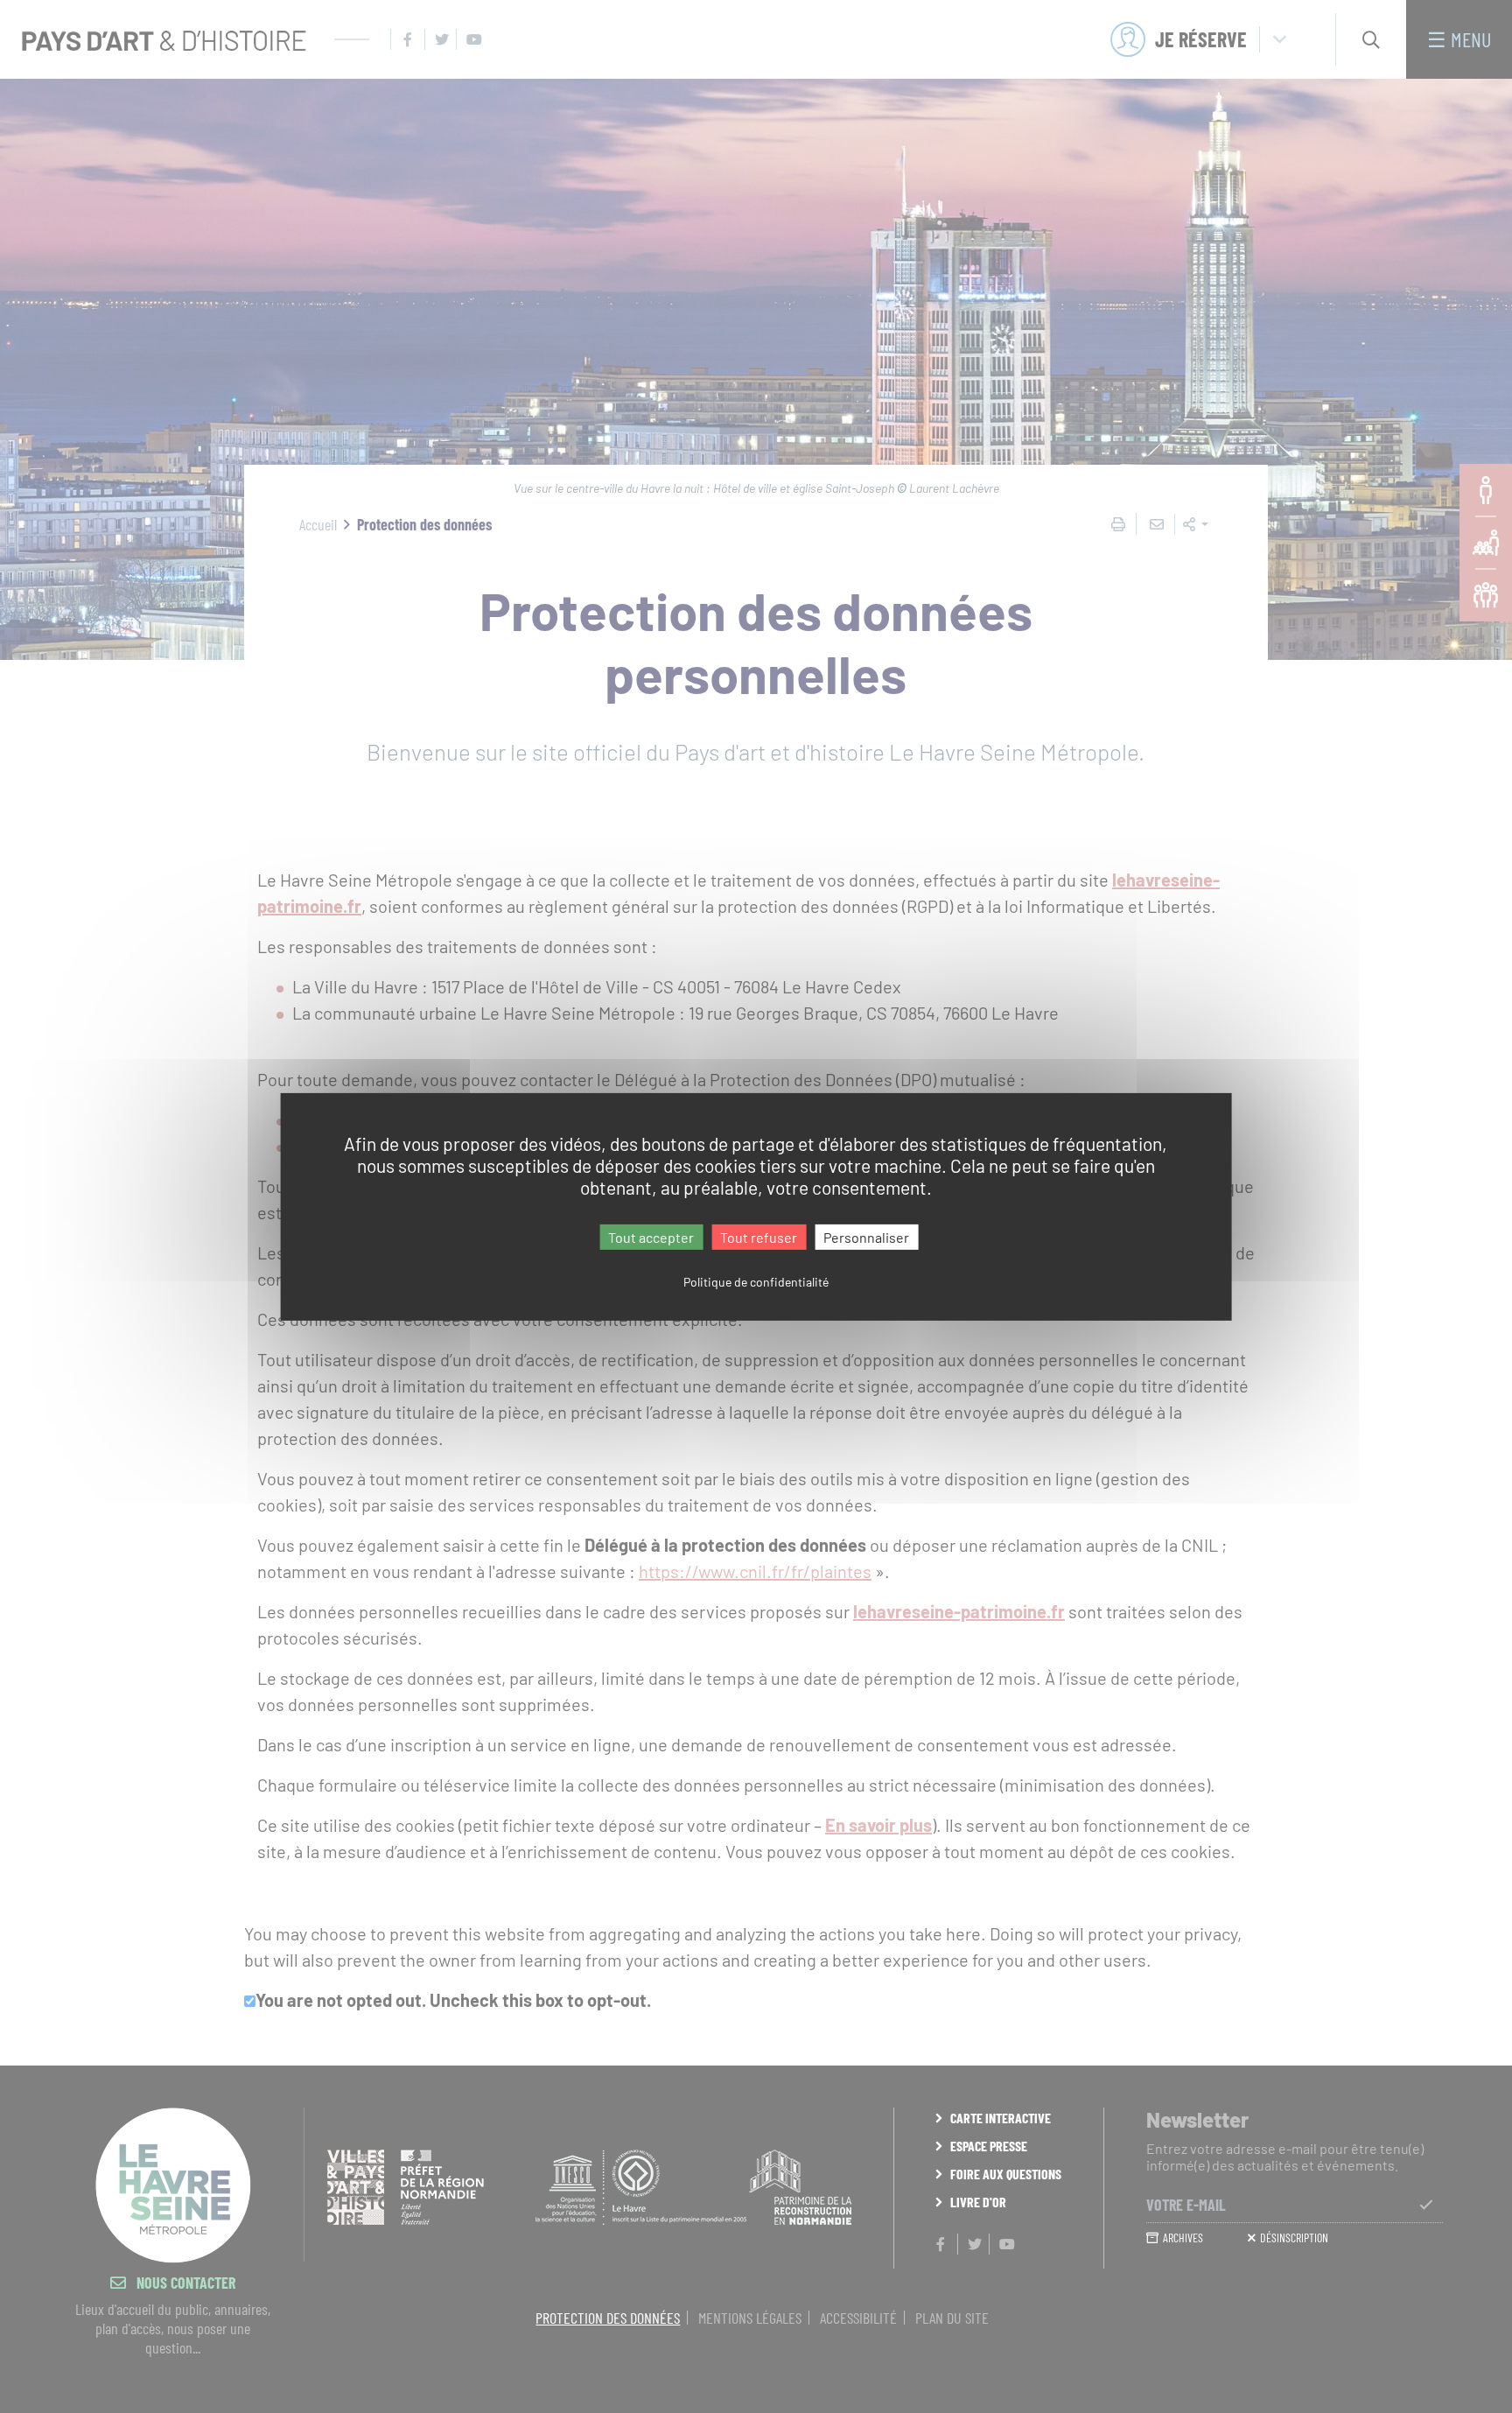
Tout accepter (651, 1236)
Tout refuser (759, 1236)
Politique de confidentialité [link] (756, 1282)
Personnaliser (866, 1236)
